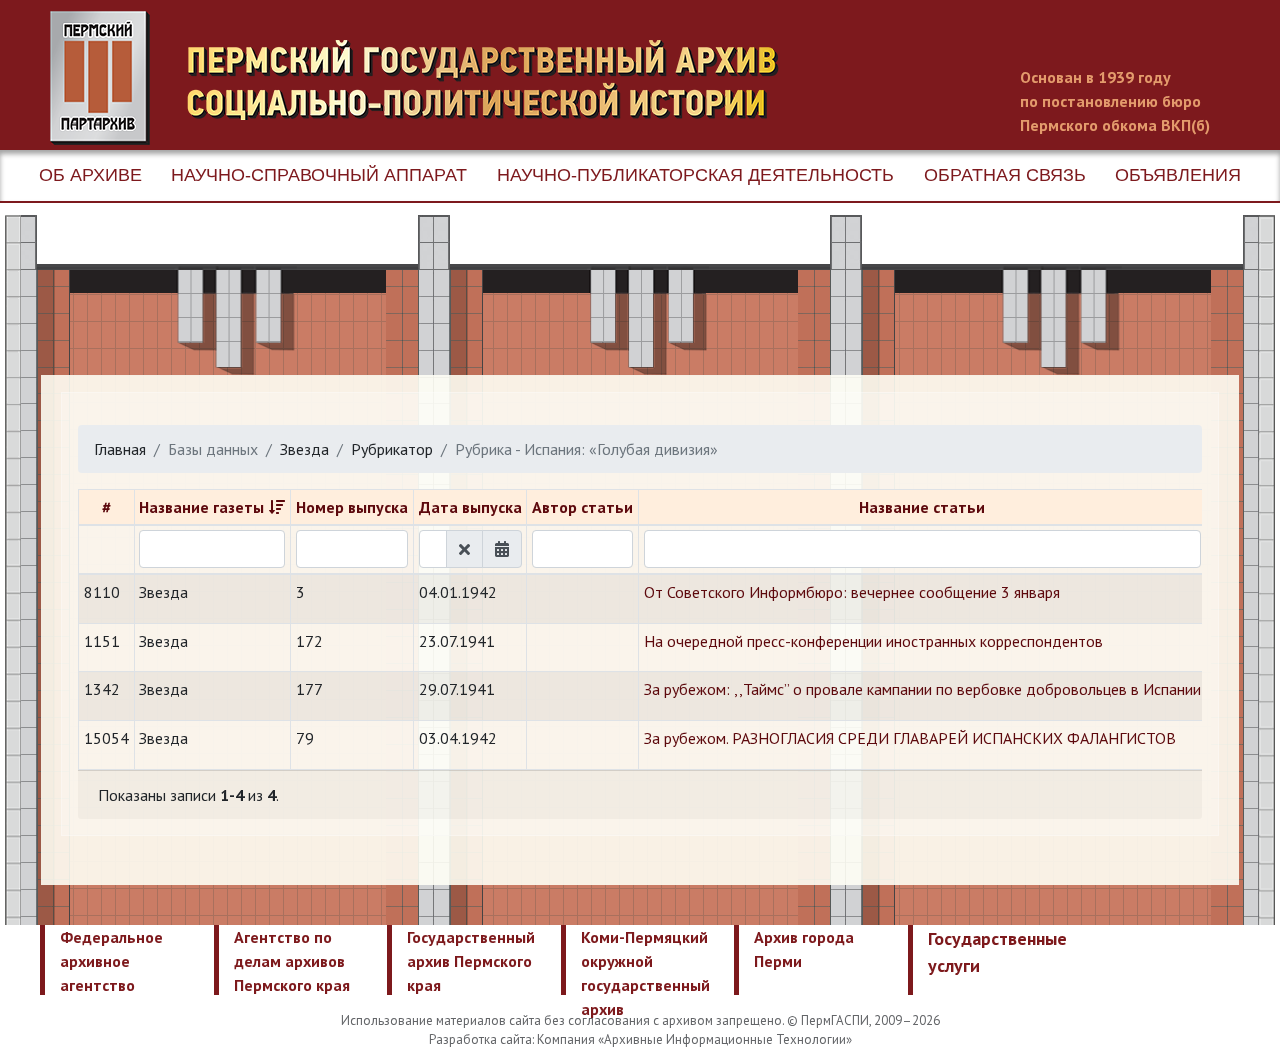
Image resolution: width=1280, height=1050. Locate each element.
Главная (120, 449)
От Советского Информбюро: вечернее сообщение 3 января (852, 592)
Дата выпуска (470, 507)
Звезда (304, 449)
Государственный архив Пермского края (471, 961)
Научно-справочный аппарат (319, 175)
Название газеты (201, 507)
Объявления (1178, 175)
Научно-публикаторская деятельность (695, 175)
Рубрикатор (392, 449)
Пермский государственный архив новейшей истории (425, 78)
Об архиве (90, 175)
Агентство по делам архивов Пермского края (292, 961)
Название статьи (922, 507)
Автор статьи (582, 507)
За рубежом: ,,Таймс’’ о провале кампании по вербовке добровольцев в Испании (922, 689)
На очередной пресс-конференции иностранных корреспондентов (873, 641)
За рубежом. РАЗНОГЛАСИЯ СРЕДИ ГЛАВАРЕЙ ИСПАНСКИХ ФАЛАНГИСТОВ (910, 738)
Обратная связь (1005, 175)
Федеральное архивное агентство (111, 961)
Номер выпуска (352, 507)
